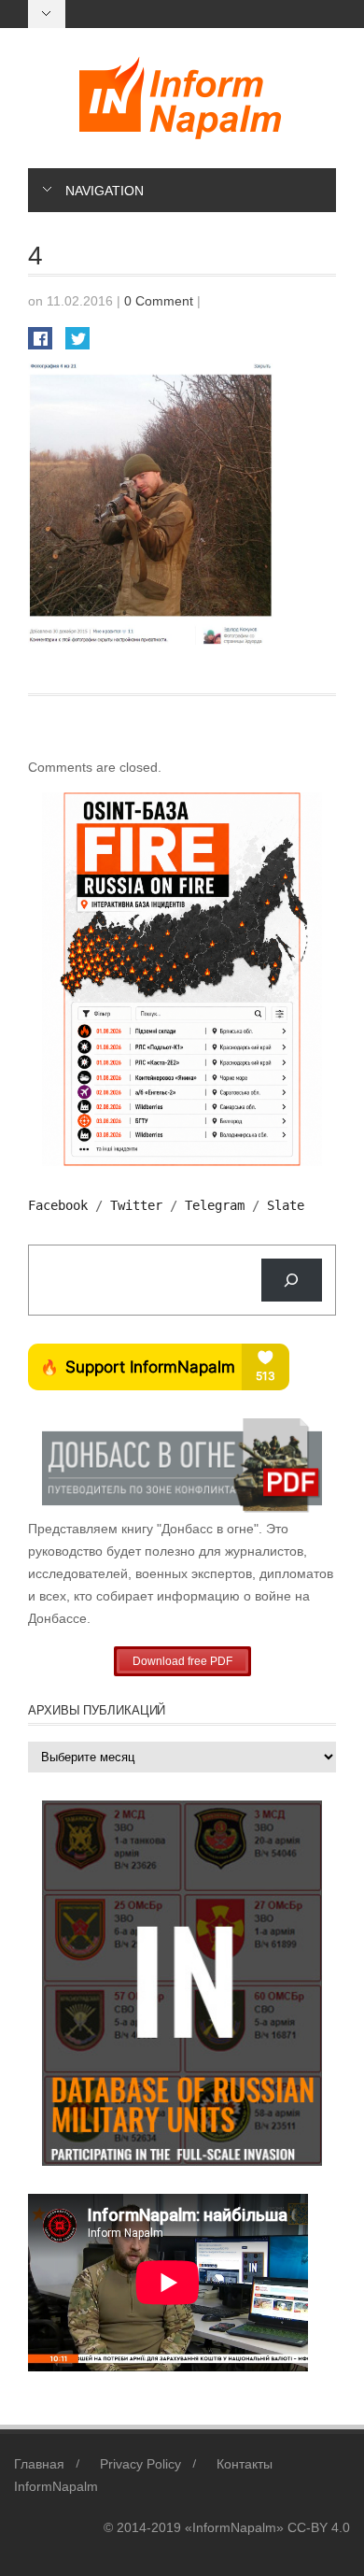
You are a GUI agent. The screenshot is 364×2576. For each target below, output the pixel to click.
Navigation (105, 191)
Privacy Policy (140, 2464)
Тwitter (136, 1205)
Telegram (215, 1205)
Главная (39, 2464)
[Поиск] (292, 1281)
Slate (286, 1205)
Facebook (58, 1205)
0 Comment (159, 301)
